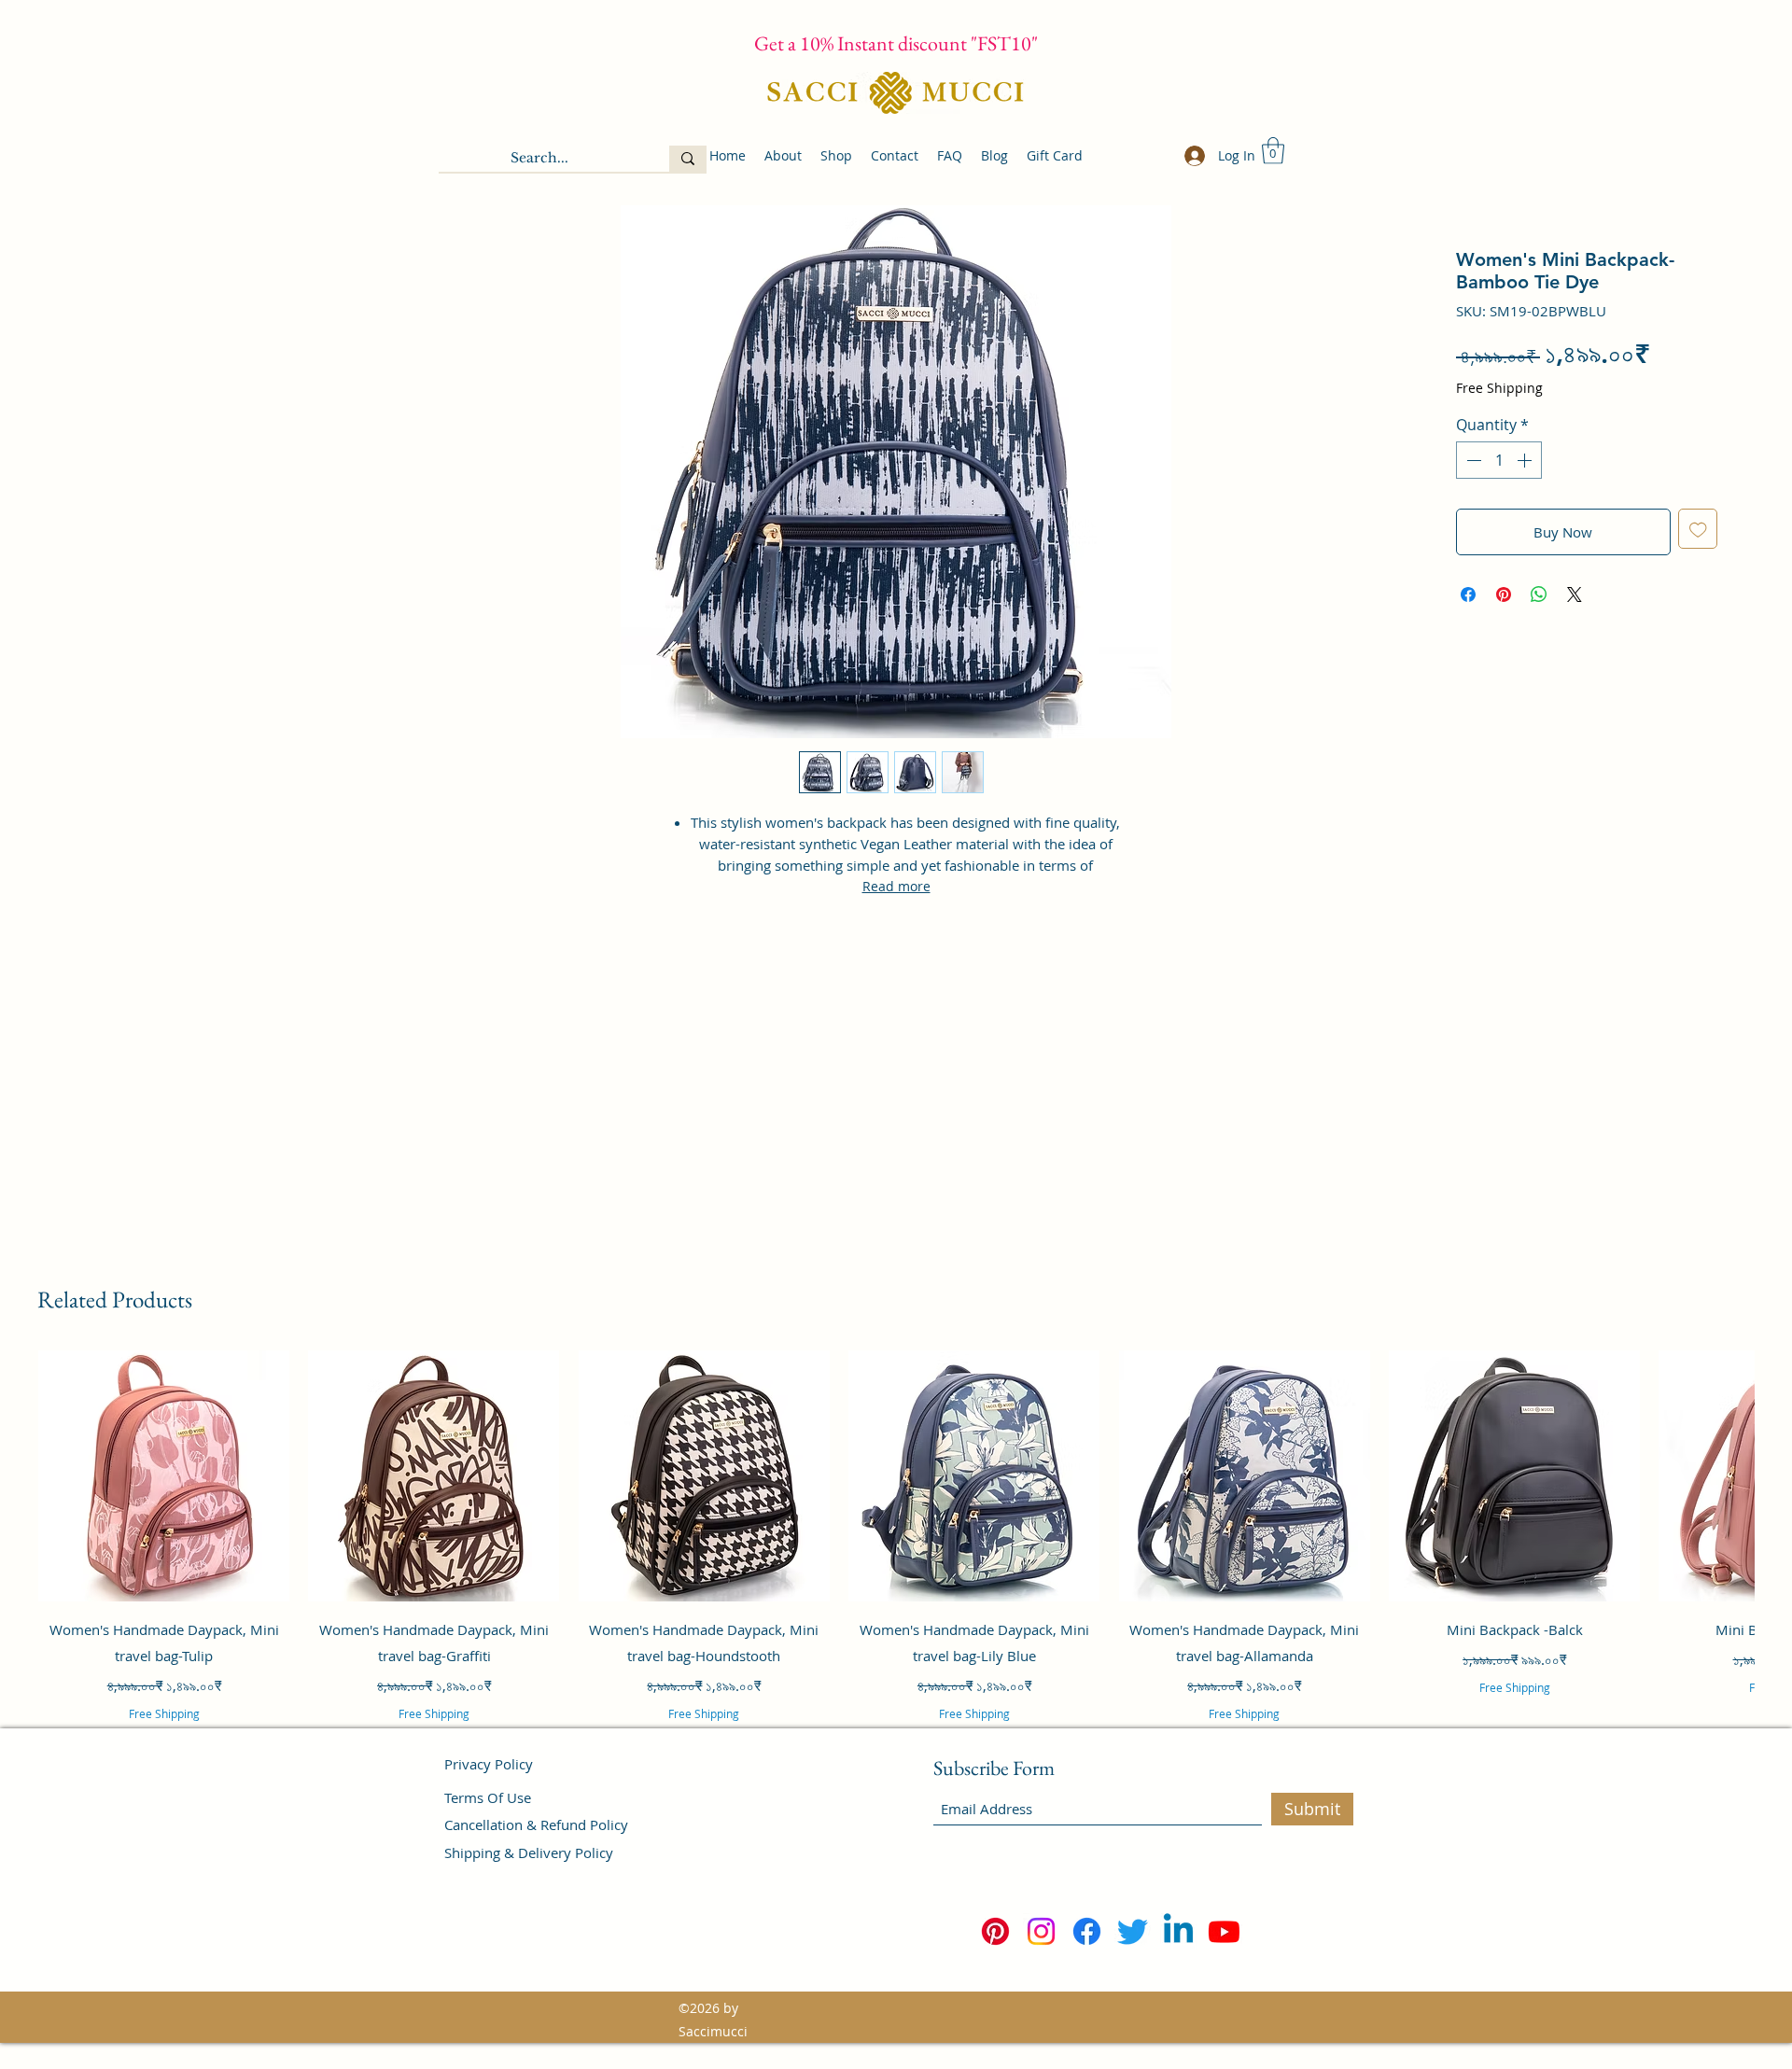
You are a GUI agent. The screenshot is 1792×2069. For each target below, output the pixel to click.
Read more (896, 886)
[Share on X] (1575, 594)
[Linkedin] (1178, 1931)
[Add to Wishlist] (1698, 529)
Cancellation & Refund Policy (536, 1824)
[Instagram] (1041, 1931)
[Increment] (1526, 460)
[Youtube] (1224, 1931)
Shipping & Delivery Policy (529, 1852)
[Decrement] (1472, 460)
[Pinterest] (995, 1931)
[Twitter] (1133, 1931)
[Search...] (688, 159)
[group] (896, 1561)
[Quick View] (164, 1476)
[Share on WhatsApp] (1539, 594)
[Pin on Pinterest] (1504, 594)
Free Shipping (1499, 388)
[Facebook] (1087, 1931)
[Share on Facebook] (1468, 594)
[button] (1273, 151)
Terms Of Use (488, 1797)
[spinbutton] (1499, 460)
